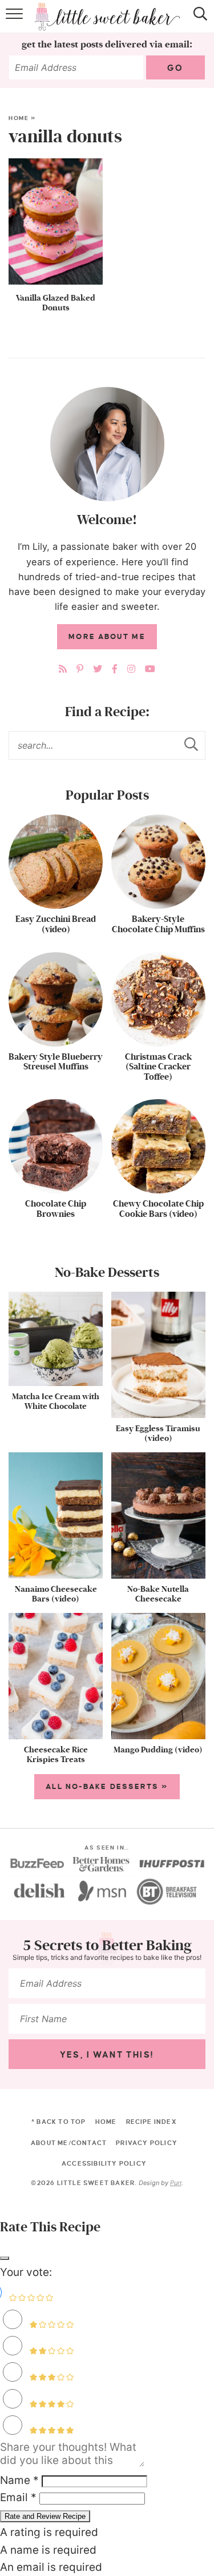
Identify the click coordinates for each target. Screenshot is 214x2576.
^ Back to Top (59, 2122)
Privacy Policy (147, 2143)
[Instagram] (131, 669)
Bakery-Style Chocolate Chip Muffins (158, 924)
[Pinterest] (80, 669)
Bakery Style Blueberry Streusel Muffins (56, 1062)
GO (175, 68)
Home (19, 118)
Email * (18, 2497)
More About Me (107, 637)
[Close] (5, 2258)
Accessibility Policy (104, 2163)
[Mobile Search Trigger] (198, 22)
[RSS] (63, 669)
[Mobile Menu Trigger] (16, 22)
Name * (19, 2480)
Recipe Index (152, 2122)
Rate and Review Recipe (45, 2516)
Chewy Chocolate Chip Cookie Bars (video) (158, 1209)
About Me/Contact (69, 2143)
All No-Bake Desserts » (107, 1787)
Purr (176, 2183)
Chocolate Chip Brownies (56, 1209)
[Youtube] (150, 669)
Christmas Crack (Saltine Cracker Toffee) (158, 1067)
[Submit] (191, 745)
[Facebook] (115, 669)
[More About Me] (107, 444)
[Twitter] (98, 669)
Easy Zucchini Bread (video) (56, 924)
